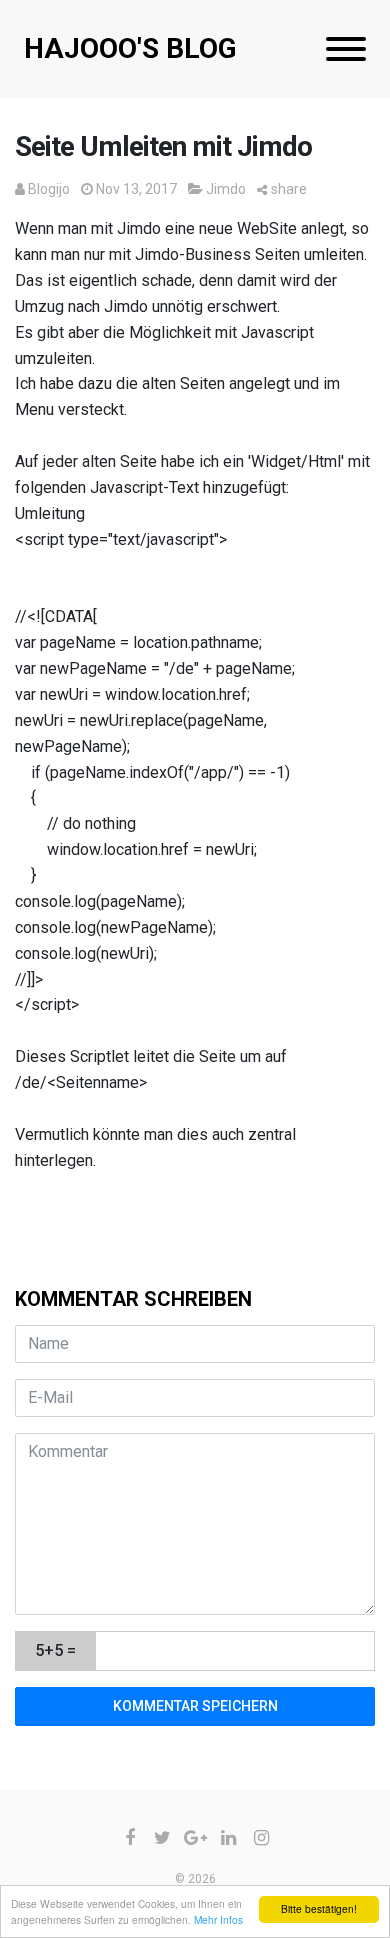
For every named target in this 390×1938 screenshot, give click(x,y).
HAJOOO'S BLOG (130, 48)
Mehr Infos (218, 1919)
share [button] (289, 189)
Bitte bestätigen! (319, 1908)
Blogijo (49, 189)
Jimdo (226, 189)
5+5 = (55, 1650)
